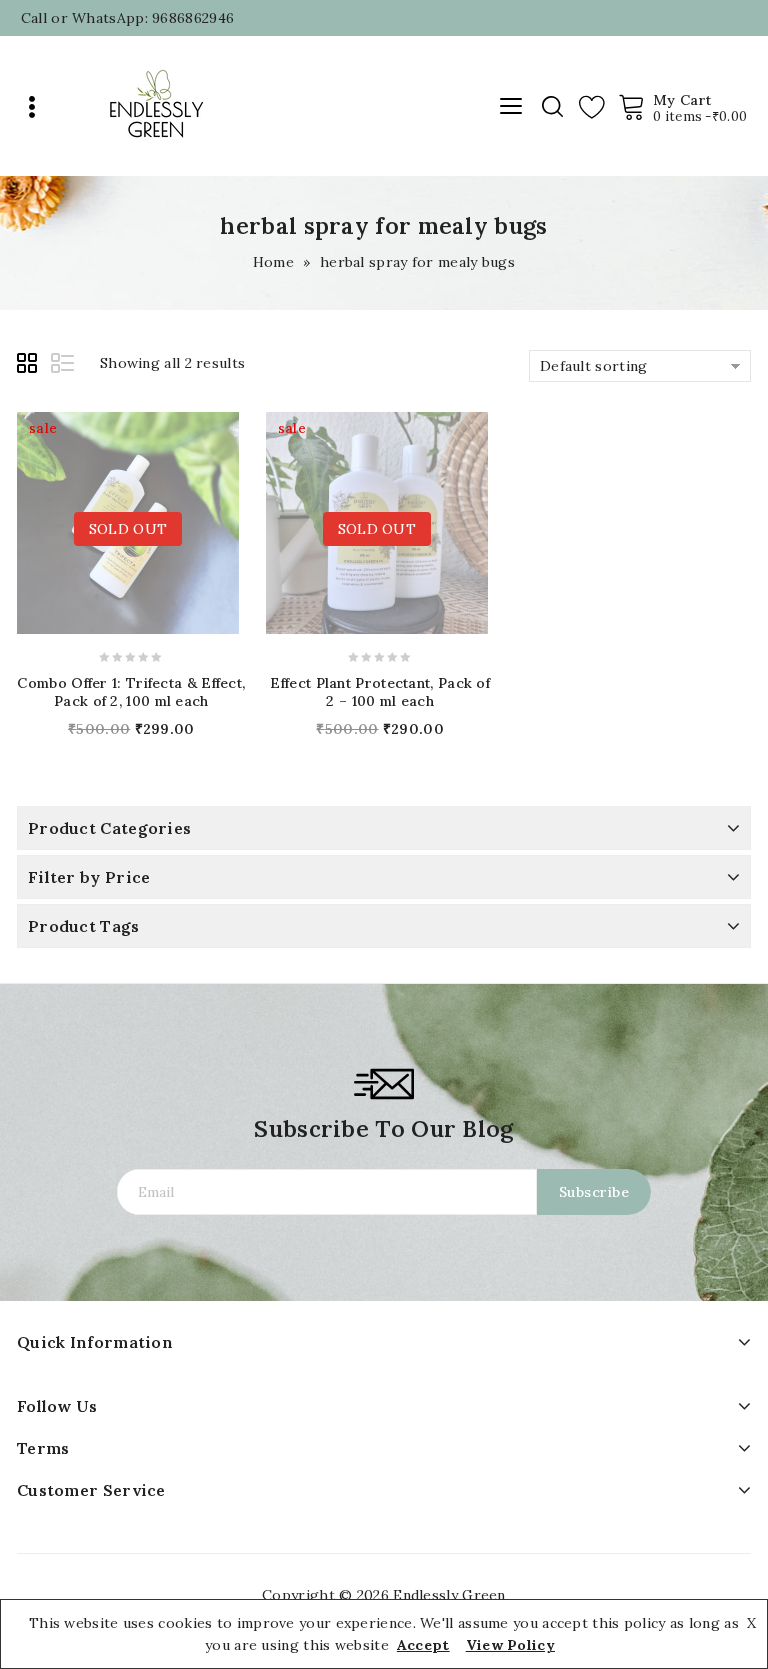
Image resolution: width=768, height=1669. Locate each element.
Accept (423, 1645)
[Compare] (110, 518)
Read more (74, 518)
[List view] (64, 366)
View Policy (510, 1645)
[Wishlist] (592, 106)
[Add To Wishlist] (146, 519)
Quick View (182, 518)
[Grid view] (30, 366)
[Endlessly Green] (156, 105)
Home (273, 262)
